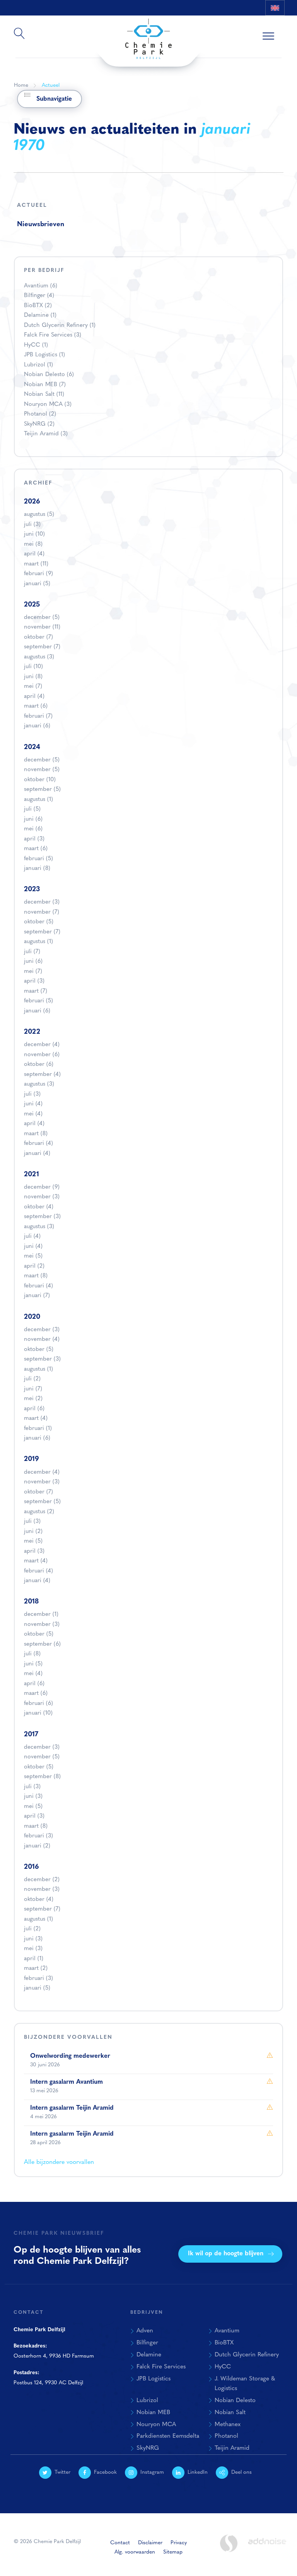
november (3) (42, 1197)
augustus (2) (39, 1512)
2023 (32, 889)
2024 (32, 747)
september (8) (42, 1777)
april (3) (34, 839)
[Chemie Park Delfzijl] (148, 35)
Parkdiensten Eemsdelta (168, 2436)
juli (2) (32, 1379)
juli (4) (32, 1236)
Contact (120, 2543)
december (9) (42, 1187)
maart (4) (36, 1419)
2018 (31, 1602)
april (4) (34, 554)
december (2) (42, 1880)
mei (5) (33, 1256)
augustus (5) (39, 515)
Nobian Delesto (49, 375)
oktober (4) (39, 1207)
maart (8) (36, 1134)
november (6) (42, 1055)
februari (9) (38, 574)
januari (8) (37, 869)
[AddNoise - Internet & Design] (267, 2548)
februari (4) (38, 1144)
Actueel (51, 85)
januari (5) (37, 584)
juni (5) (33, 1664)
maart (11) (36, 564)
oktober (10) (40, 780)
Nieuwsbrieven (41, 224)
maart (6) (36, 706)
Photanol (40, 414)
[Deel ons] (277, 23)
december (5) (42, 618)
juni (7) (33, 1389)
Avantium (41, 286)
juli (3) (32, 525)
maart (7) (36, 991)
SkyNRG (39, 424)
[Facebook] (225, 23)
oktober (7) (38, 637)
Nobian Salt (44, 394)
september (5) (42, 790)
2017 (31, 1735)
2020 (32, 1317)
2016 (32, 1867)
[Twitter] (207, 23)
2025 (32, 605)
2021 (32, 1175)
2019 (32, 1459)
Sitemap (173, 2552)
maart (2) (36, 1969)
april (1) (34, 1959)
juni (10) (34, 534)
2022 (32, 1032)
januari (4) (37, 1154)
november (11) (42, 627)
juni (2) (33, 1532)
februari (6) (38, 1704)
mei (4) (33, 1114)
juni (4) (33, 1104)
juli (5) (32, 809)
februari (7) (38, 716)
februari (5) (38, 859)
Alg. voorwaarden (135, 2552)
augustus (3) (39, 657)
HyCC (36, 345)
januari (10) (38, 1713)
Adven (145, 2331)
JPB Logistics (44, 355)
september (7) (42, 647)
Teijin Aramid (46, 434)
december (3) (42, 902)
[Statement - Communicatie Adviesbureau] (229, 2543)
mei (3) (33, 1949)
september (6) (42, 1644)
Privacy (179, 2543)
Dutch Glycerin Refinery (60, 326)
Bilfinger (39, 296)
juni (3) (33, 1797)
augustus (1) (38, 800)
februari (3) (38, 1836)
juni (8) (33, 677)
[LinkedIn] (259, 23)
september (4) (42, 1075)
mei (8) (33, 544)
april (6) (34, 1409)
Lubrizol (38, 365)
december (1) (41, 1615)
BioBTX (38, 306)
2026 (32, 502)
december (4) (42, 1045)
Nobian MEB (45, 385)
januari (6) (37, 726)
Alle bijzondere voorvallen (59, 2162)
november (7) (42, 912)
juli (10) (33, 667)
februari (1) (38, 1429)
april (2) (34, 1266)
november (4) (42, 1340)
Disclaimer (150, 2543)
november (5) (42, 770)
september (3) (42, 1217)
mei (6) (33, 829)
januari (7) (37, 1296)
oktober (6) (39, 1065)
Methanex (228, 2425)
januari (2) (37, 1846)
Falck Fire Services (53, 335)
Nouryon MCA (48, 405)
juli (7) (32, 952)
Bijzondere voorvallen (68, 2037)
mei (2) (33, 1399)
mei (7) (33, 687)
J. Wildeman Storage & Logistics (245, 2384)
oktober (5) (39, 922)
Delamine (40, 315)
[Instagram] (242, 23)
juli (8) (32, 1654)
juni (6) (33, 819)
